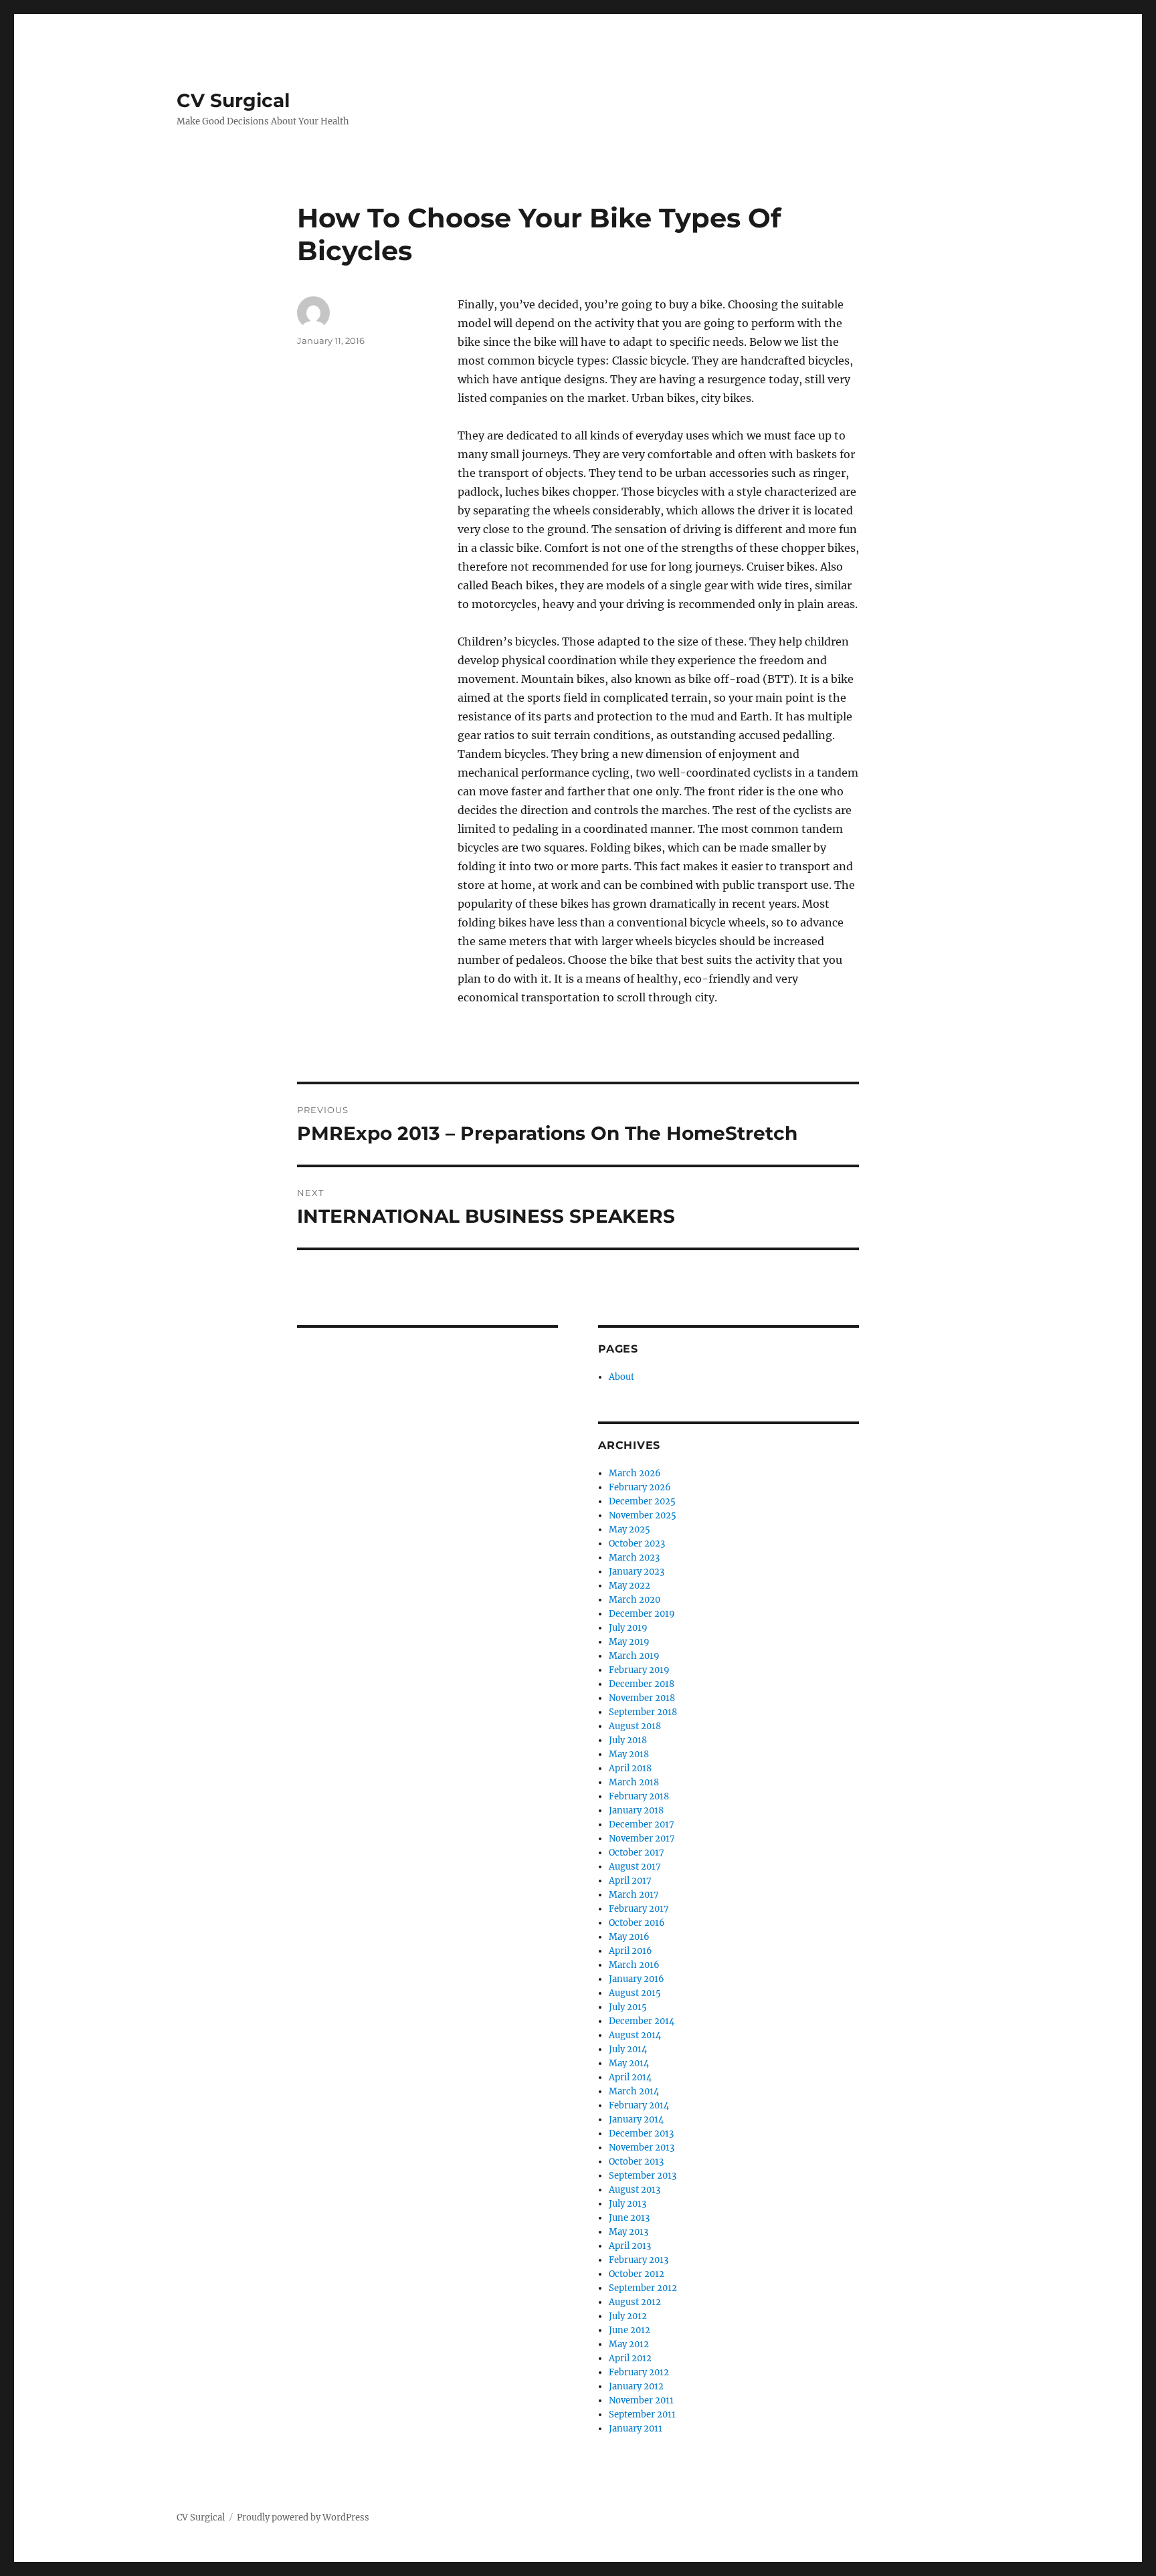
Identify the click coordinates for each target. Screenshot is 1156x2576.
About (621, 1377)
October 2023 (637, 1544)
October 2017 (637, 1853)
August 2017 (635, 1867)
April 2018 (630, 1768)
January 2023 (637, 1572)
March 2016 (634, 1965)
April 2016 (631, 1951)
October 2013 (636, 2162)
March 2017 (634, 1895)
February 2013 (639, 2260)
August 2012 (635, 2302)
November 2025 (643, 1515)
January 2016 (637, 1979)
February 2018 (639, 1796)
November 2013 (642, 2148)
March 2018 (634, 1782)
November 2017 (642, 1839)
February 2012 (639, 2372)
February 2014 (639, 2105)
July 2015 (628, 2007)
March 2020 (635, 1600)
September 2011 (642, 2414)
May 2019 (629, 1642)
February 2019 (639, 1670)
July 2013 (628, 2204)
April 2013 (630, 2246)
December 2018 (642, 1684)
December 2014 (642, 2021)
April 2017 (630, 1881)
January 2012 (636, 2386)
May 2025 (630, 1529)
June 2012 (630, 2330)
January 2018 (636, 1810)
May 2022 (630, 1586)
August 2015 (635, 1993)
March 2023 (634, 1558)
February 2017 (639, 1909)
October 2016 (637, 1923)
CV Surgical (233, 100)
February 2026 (640, 1487)
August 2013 (635, 2190)
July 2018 (628, 1740)
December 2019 (642, 1614)
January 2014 (636, 2119)
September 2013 (643, 2176)
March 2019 (634, 1656)
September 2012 (643, 2288)
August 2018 (635, 1726)
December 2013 (641, 2134)
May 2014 (629, 2063)
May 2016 (629, 1937)
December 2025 (642, 1501)
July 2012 (628, 2316)
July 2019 (628, 1628)
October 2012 (637, 2274)
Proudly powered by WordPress (303, 2517)
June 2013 (629, 2218)
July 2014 (628, 2049)
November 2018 (642, 1698)
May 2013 (629, 2232)
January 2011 (636, 2429)
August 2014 (635, 2035)
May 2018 (629, 1754)
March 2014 (634, 2091)
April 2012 (630, 2358)
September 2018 (643, 1712)
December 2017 (642, 1824)
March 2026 (635, 1473)
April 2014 (630, 2077)
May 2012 (629, 2344)
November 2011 (641, 2400)
